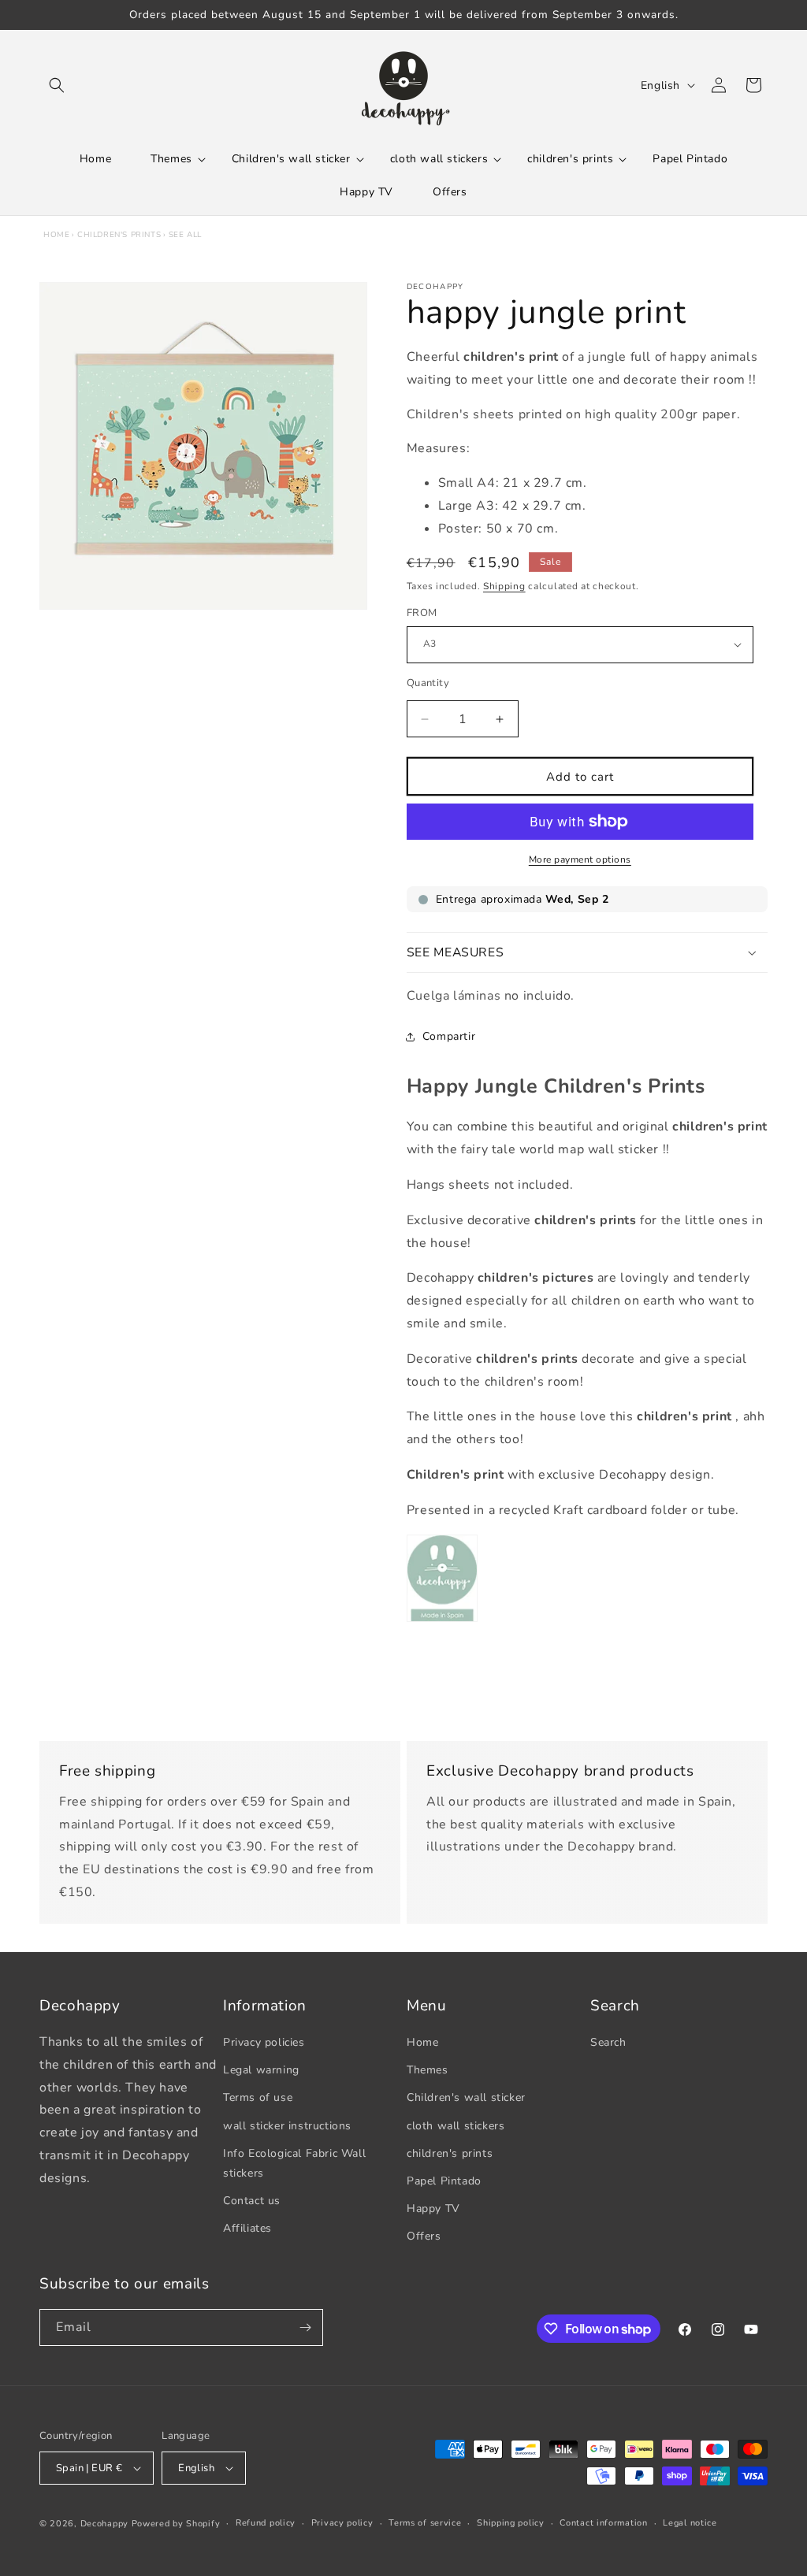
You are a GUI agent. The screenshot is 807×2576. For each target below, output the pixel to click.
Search (608, 2042)
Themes (428, 2070)
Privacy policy (342, 2523)
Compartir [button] (449, 1036)
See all (185, 235)
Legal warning (261, 2070)
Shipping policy (511, 2523)
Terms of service (425, 2523)
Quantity (428, 683)
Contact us (252, 2201)
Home (56, 235)
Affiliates (247, 2228)
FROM (422, 613)
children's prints (119, 235)
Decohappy (104, 2524)
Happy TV (433, 2209)
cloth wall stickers (456, 2126)
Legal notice (690, 2523)
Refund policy (266, 2523)
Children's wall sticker (466, 2097)
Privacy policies (264, 2042)
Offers (424, 2236)
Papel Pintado (444, 2181)
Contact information (603, 2523)
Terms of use (258, 2097)
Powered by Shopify (176, 2524)
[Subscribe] (305, 2327)
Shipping (504, 586)
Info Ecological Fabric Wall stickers (294, 2163)
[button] (57, 85)
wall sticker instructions (287, 2126)
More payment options (580, 859)
